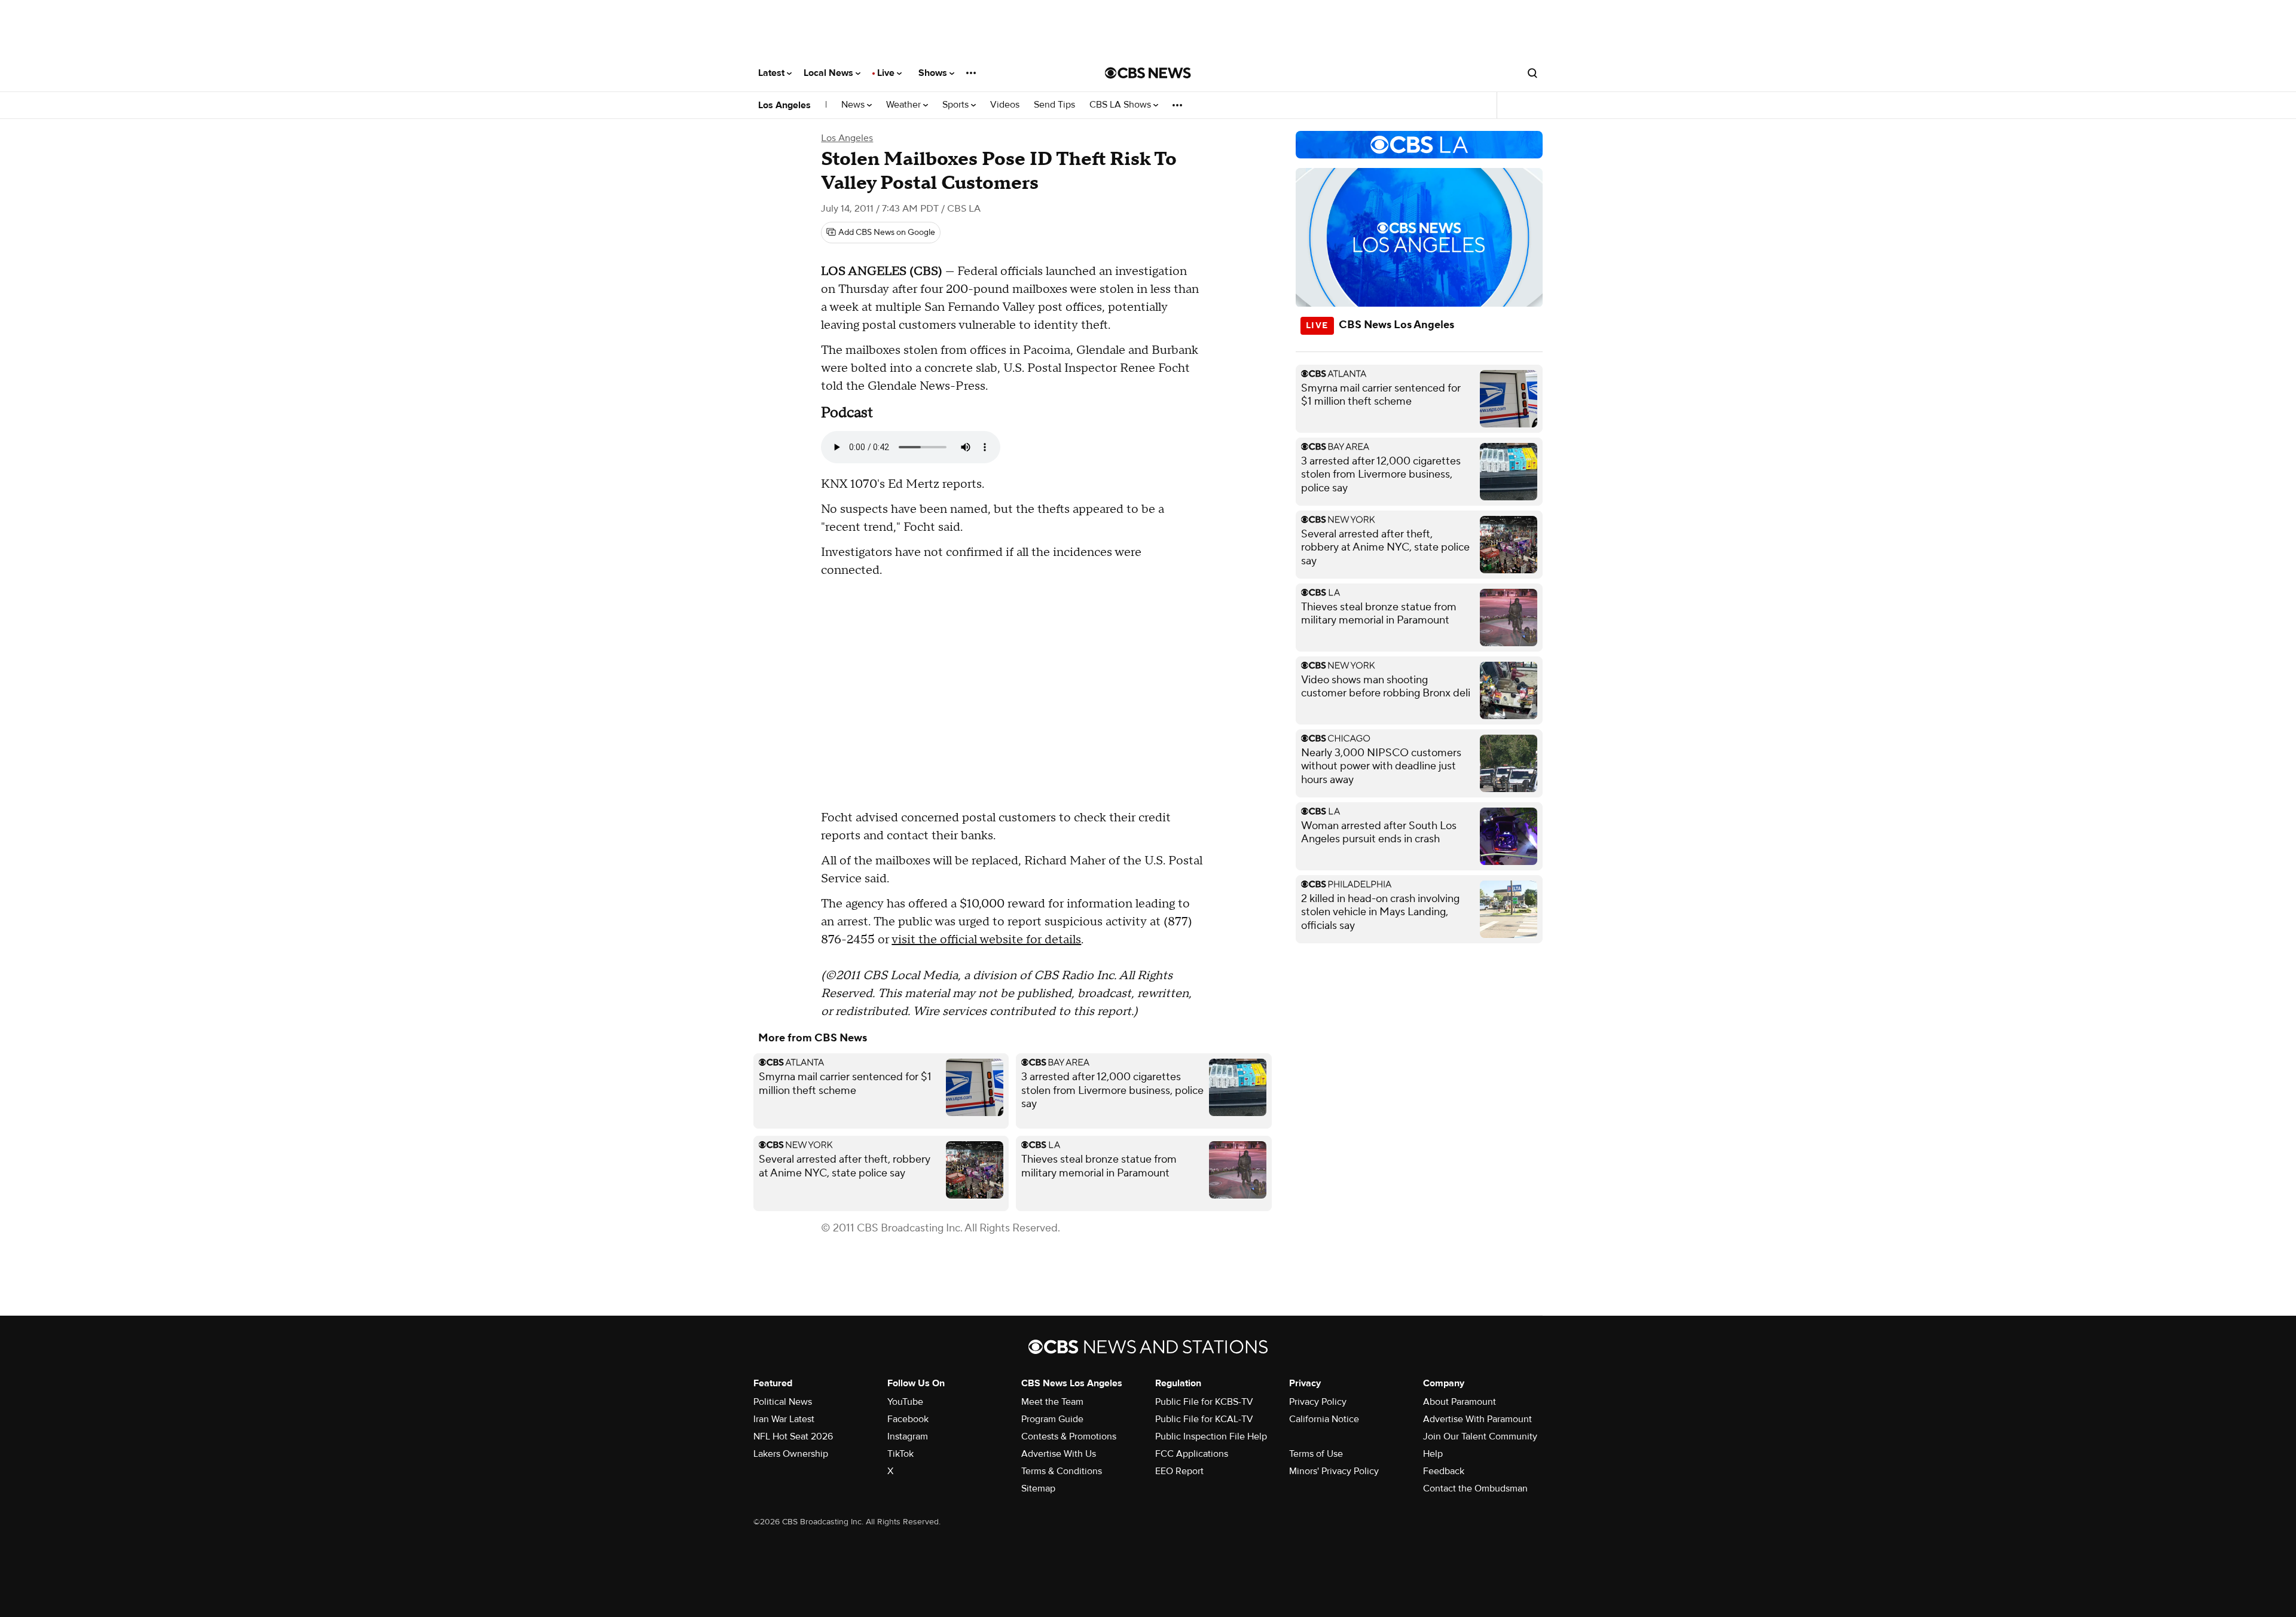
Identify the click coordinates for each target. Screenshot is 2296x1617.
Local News (830, 73)
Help (1433, 1454)
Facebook (908, 1419)
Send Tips (1054, 105)
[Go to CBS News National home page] (1148, 73)
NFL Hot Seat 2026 (793, 1436)
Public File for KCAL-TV (1204, 1419)
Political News (783, 1402)
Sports (957, 105)
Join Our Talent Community (1480, 1436)
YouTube (905, 1402)
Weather (905, 105)
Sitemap (1038, 1488)
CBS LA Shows (1121, 105)
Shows (934, 73)
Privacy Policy (1318, 1402)
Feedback (1444, 1471)
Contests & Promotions (1069, 1436)
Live (887, 73)
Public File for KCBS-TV (1204, 1402)
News (854, 105)
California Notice (1324, 1419)
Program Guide (1052, 1419)
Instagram (908, 1436)
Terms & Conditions (1062, 1471)
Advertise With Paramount (1477, 1419)
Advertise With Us (1059, 1454)
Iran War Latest (784, 1419)
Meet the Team (1052, 1402)
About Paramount (1460, 1402)
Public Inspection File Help (1211, 1436)
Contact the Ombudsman (1475, 1488)
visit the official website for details (986, 940)
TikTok (900, 1454)
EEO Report (1179, 1471)
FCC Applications (1192, 1454)
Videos (1005, 105)
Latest (773, 73)
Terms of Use (1316, 1454)
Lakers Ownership (791, 1454)
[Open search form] (1532, 73)
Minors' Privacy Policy (1334, 1471)
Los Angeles (784, 105)
